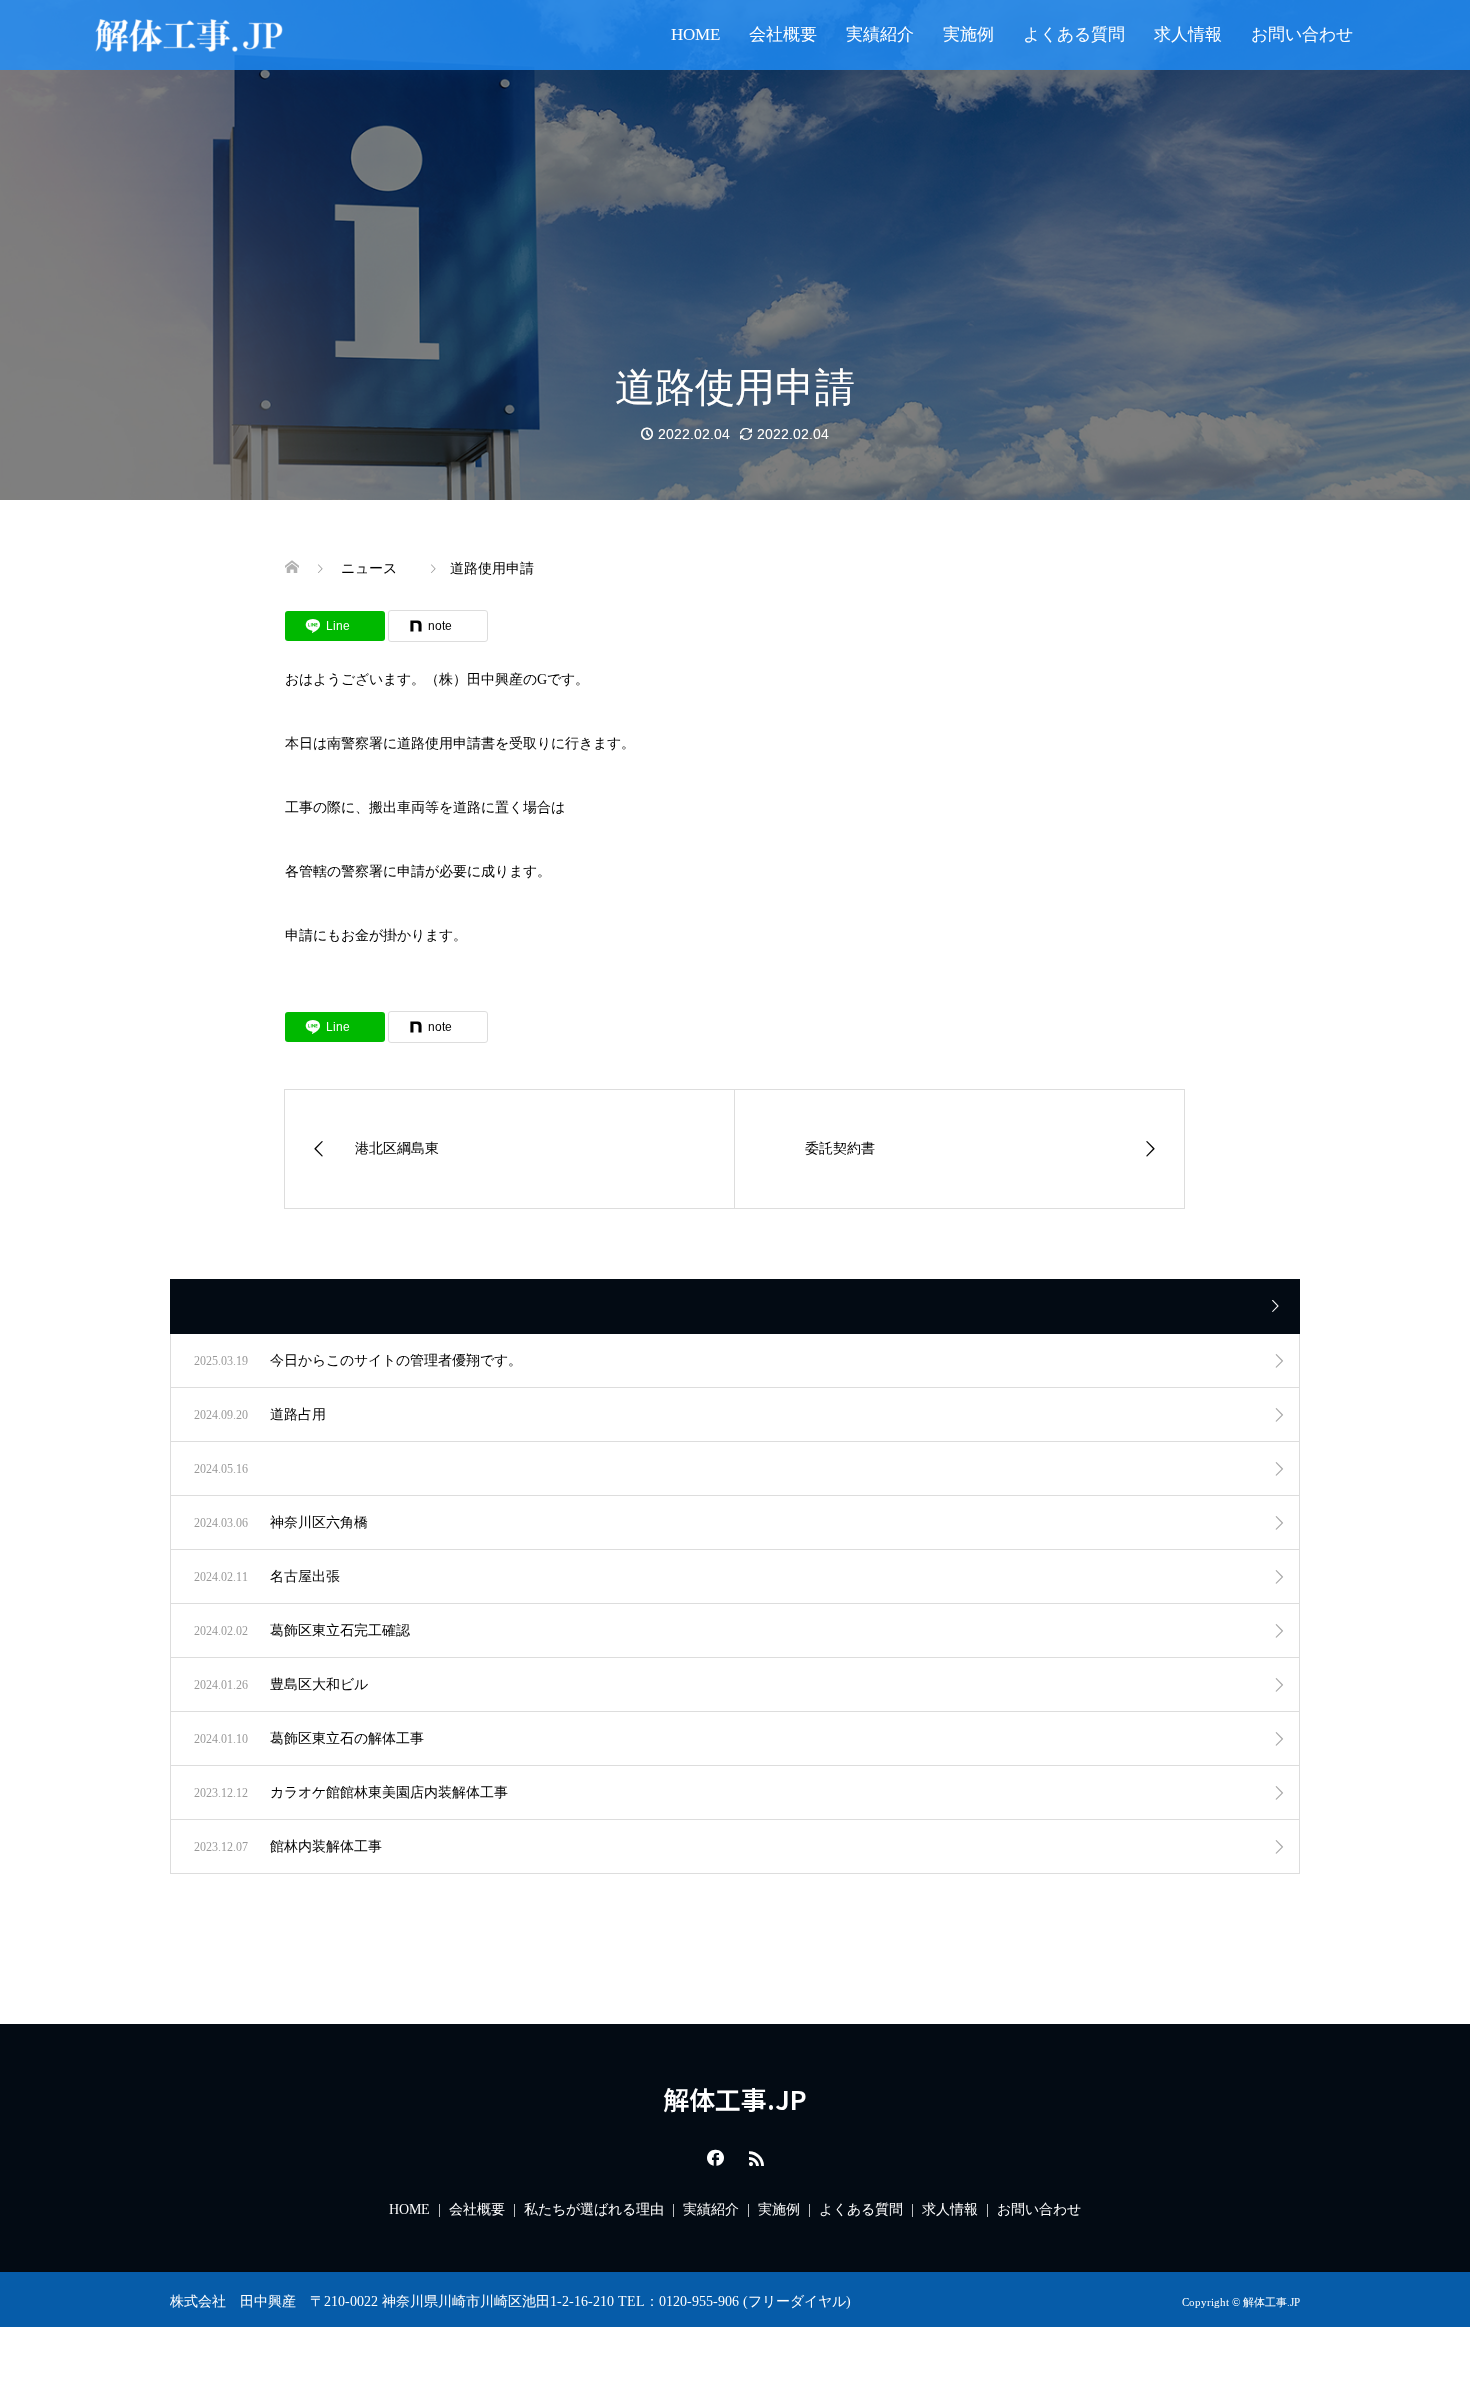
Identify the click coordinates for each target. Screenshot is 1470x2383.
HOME (695, 34)
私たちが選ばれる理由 (594, 2209)
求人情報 (1188, 34)
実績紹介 (880, 34)
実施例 (968, 34)
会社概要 (783, 34)
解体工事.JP (735, 2099)
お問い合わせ (1302, 34)
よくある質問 (1074, 34)
